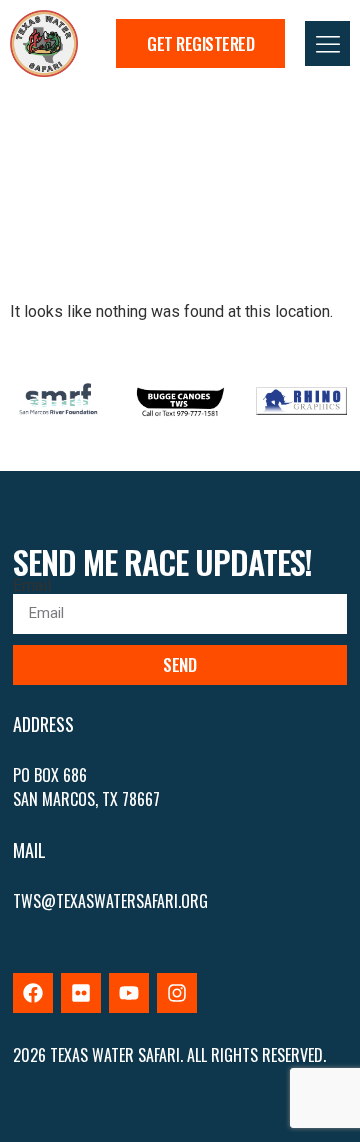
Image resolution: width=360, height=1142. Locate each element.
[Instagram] (177, 993)
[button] (327, 43)
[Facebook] (33, 993)
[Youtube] (129, 993)
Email (32, 586)
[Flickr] (81, 993)
